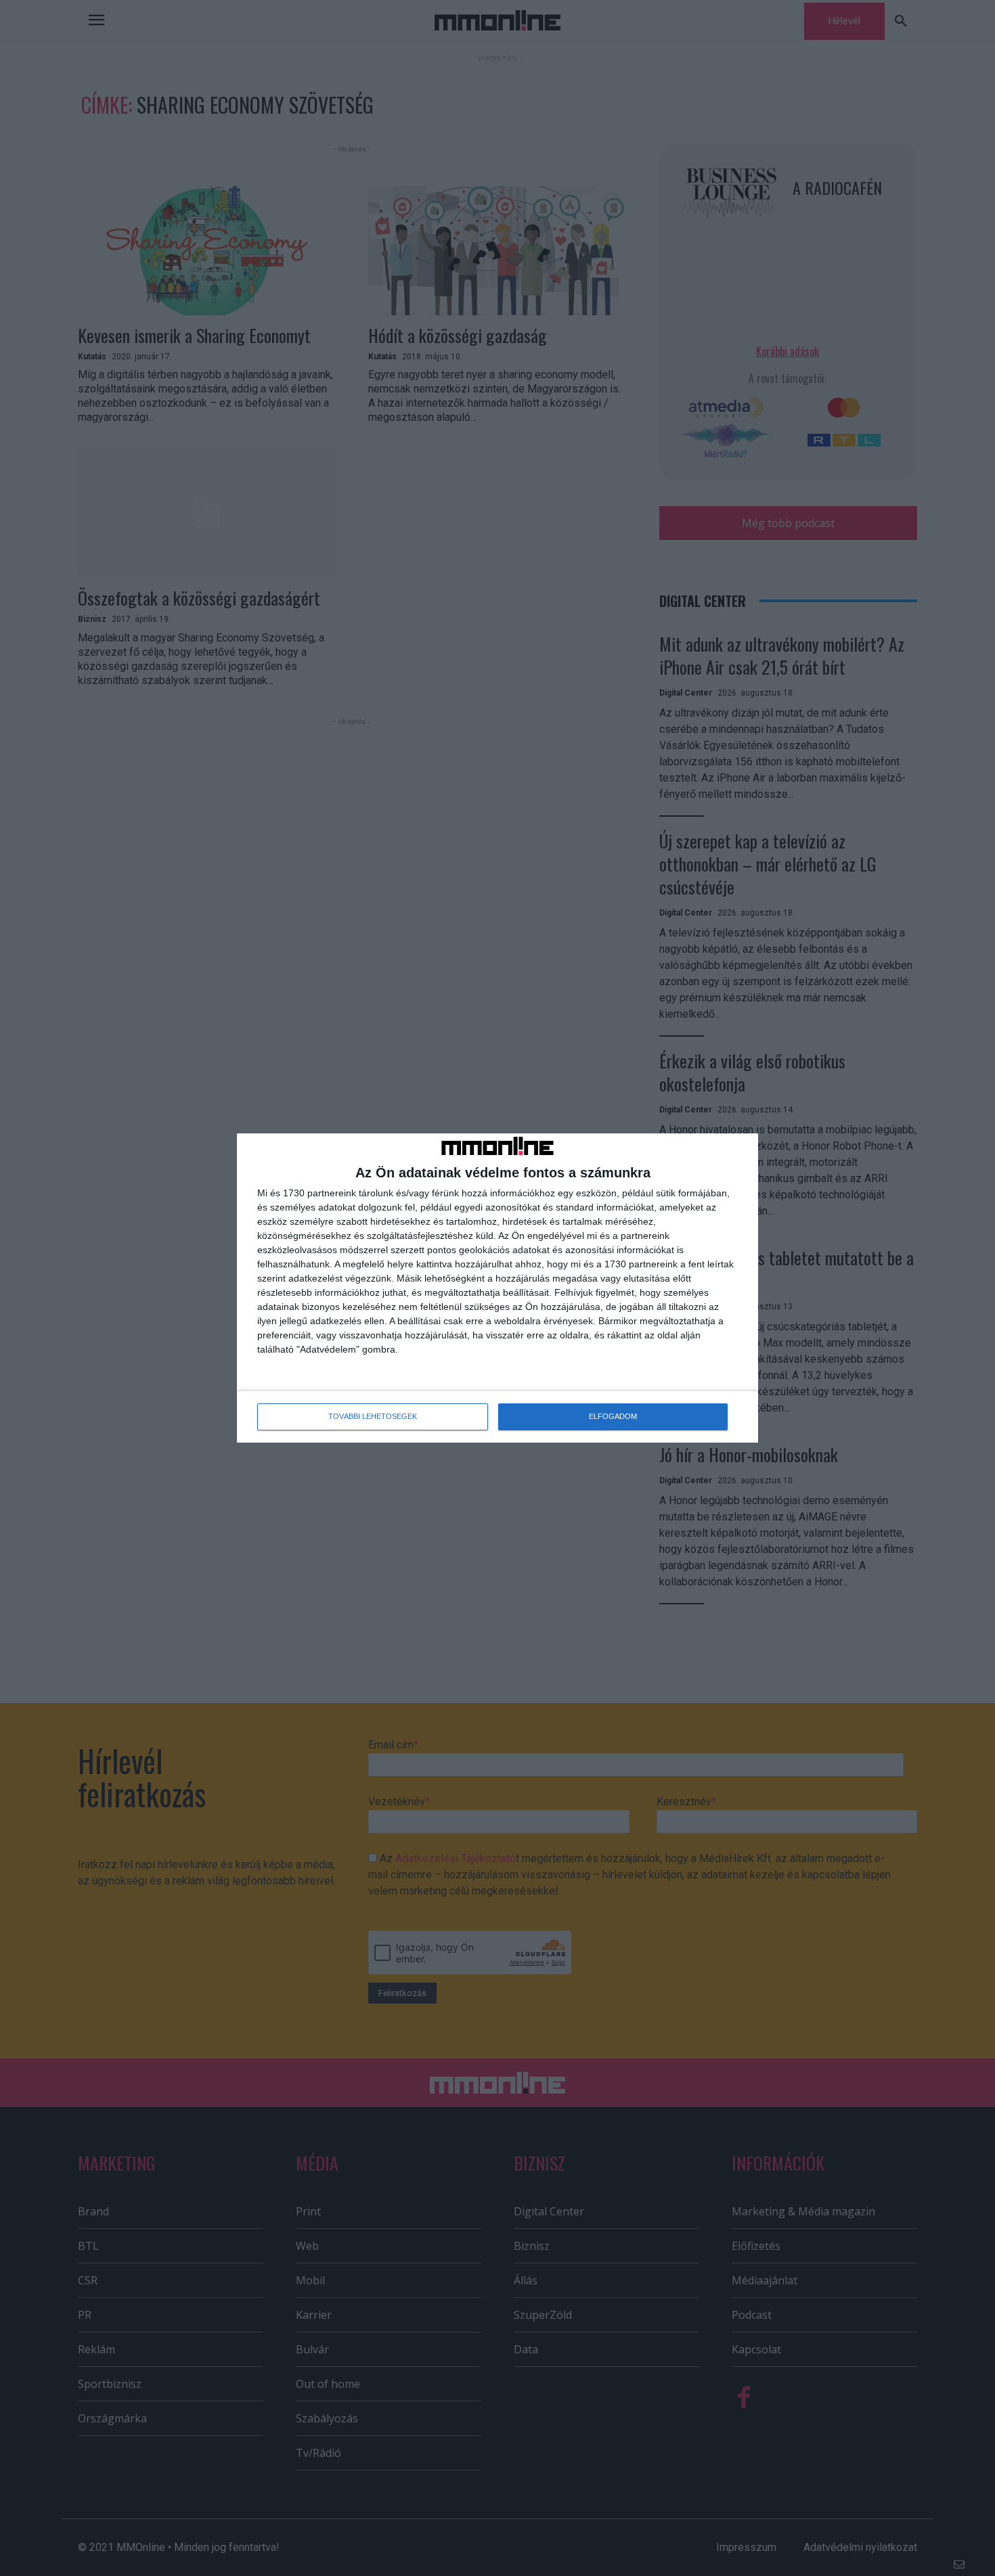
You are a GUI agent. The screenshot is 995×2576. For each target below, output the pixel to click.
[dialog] (497, 1288)
